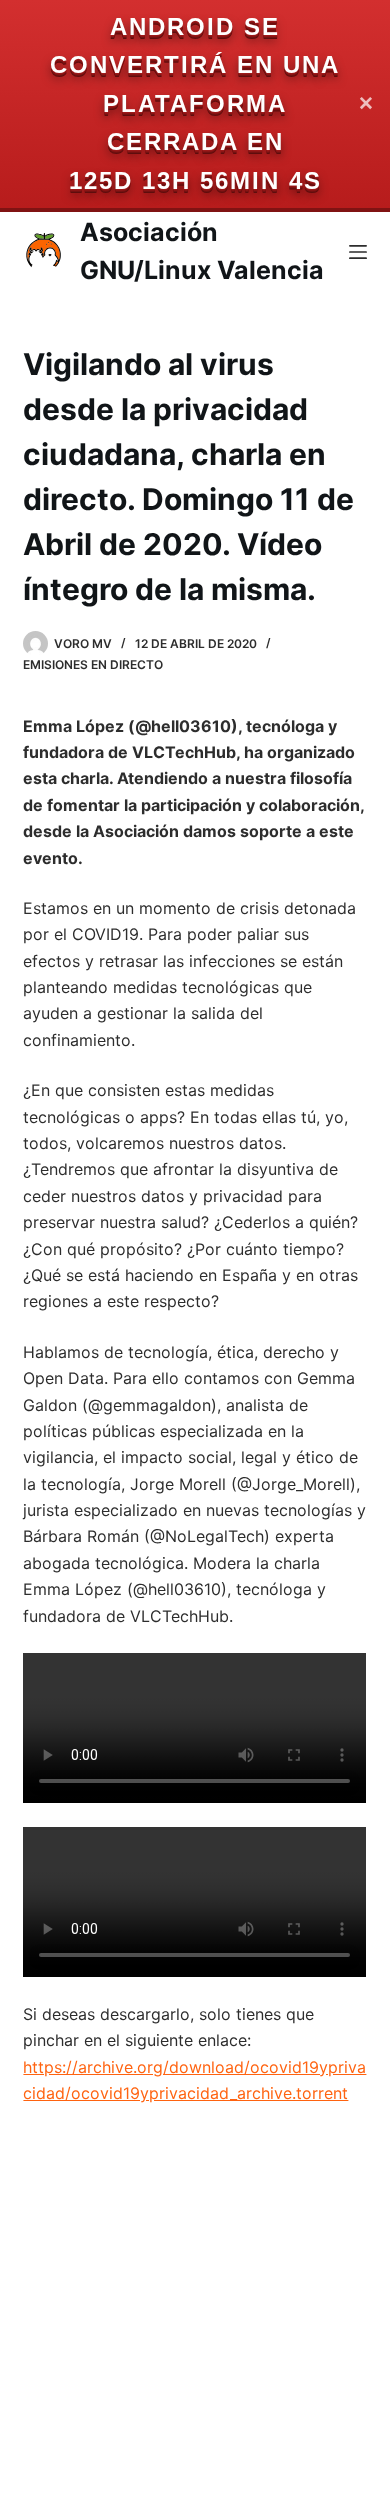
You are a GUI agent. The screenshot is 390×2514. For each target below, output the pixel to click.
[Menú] (358, 252)
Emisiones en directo (93, 664)
